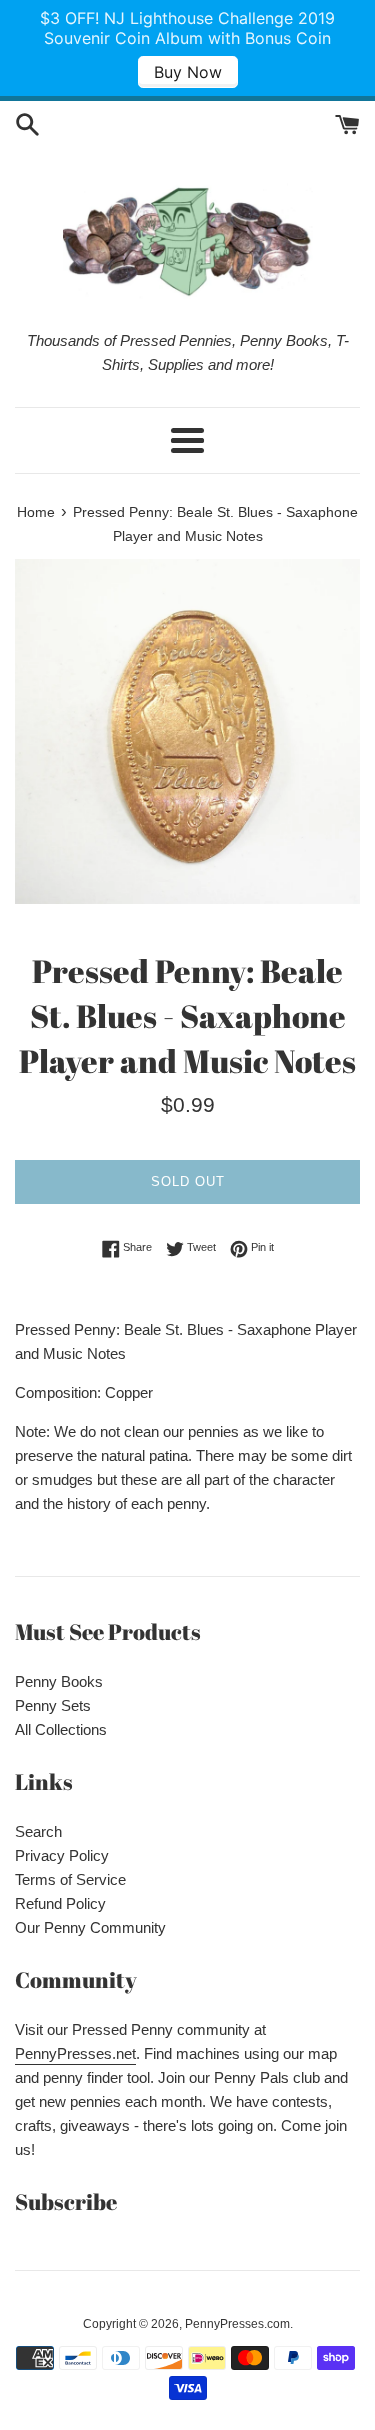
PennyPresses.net (75, 2053)
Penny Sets (53, 1705)
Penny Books (59, 1681)
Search (38, 1831)
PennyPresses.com (237, 2324)
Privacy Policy (62, 1855)
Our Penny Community (90, 1927)
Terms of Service (70, 1879)
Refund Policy (60, 1903)
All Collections (61, 1729)
